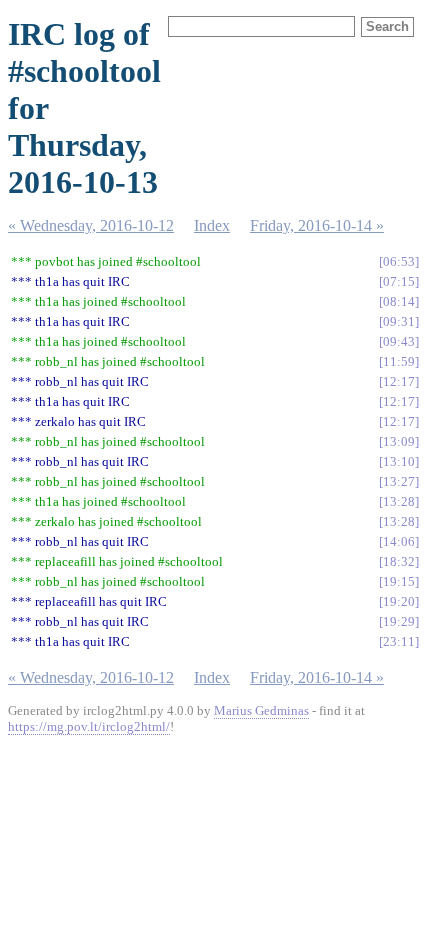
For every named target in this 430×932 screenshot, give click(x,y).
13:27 (399, 481)
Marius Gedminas (261, 710)
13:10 (399, 461)
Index (212, 225)
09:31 (399, 321)
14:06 (399, 541)
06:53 (399, 261)
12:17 (399, 381)
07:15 (399, 281)
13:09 (399, 441)
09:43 (399, 341)
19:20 (399, 601)
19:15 (399, 581)
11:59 (399, 361)
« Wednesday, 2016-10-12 (91, 225)
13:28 (399, 501)
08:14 (399, 301)
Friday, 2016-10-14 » (317, 225)
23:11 (399, 641)
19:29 (399, 621)
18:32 (399, 561)
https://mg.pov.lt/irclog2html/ (89, 726)
